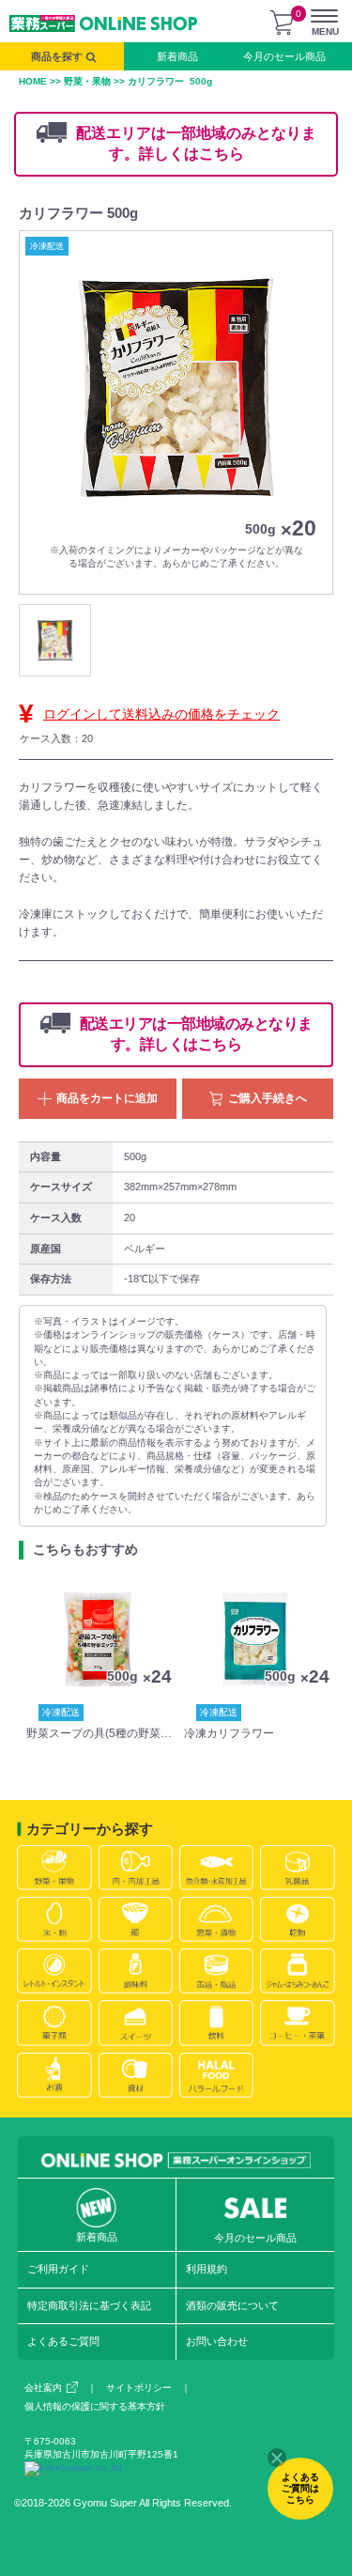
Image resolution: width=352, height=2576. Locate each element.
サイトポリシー (139, 2388)
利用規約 (207, 2269)
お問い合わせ (217, 2341)
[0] (282, 23)
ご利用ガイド (58, 2269)
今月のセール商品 (284, 56)
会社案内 (43, 2388)
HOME (33, 81)
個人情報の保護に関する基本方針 (95, 2406)
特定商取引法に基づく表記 (89, 2305)
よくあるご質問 (63, 2341)
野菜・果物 (87, 81)
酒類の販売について (232, 2305)
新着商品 (177, 56)
